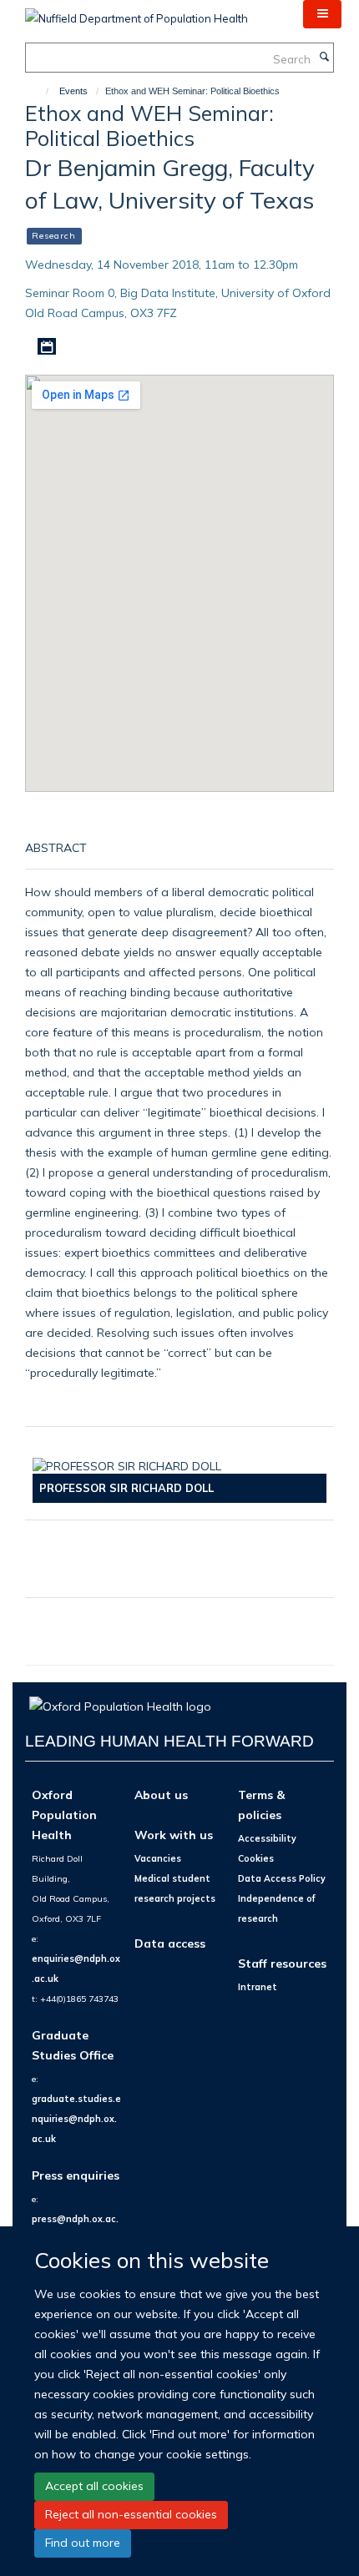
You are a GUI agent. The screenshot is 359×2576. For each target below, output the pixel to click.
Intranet (258, 1987)
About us (161, 1795)
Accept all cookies (94, 2486)
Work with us (174, 1835)
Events (73, 91)
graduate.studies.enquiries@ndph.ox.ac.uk (76, 2119)
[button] (322, 14)
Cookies (256, 1858)
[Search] (324, 58)
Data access (170, 1943)
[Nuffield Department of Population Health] (137, 13)
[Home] (40, 91)
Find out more (83, 2543)
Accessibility (267, 1838)
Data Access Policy (282, 1878)
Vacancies (158, 1858)
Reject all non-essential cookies (131, 2514)
